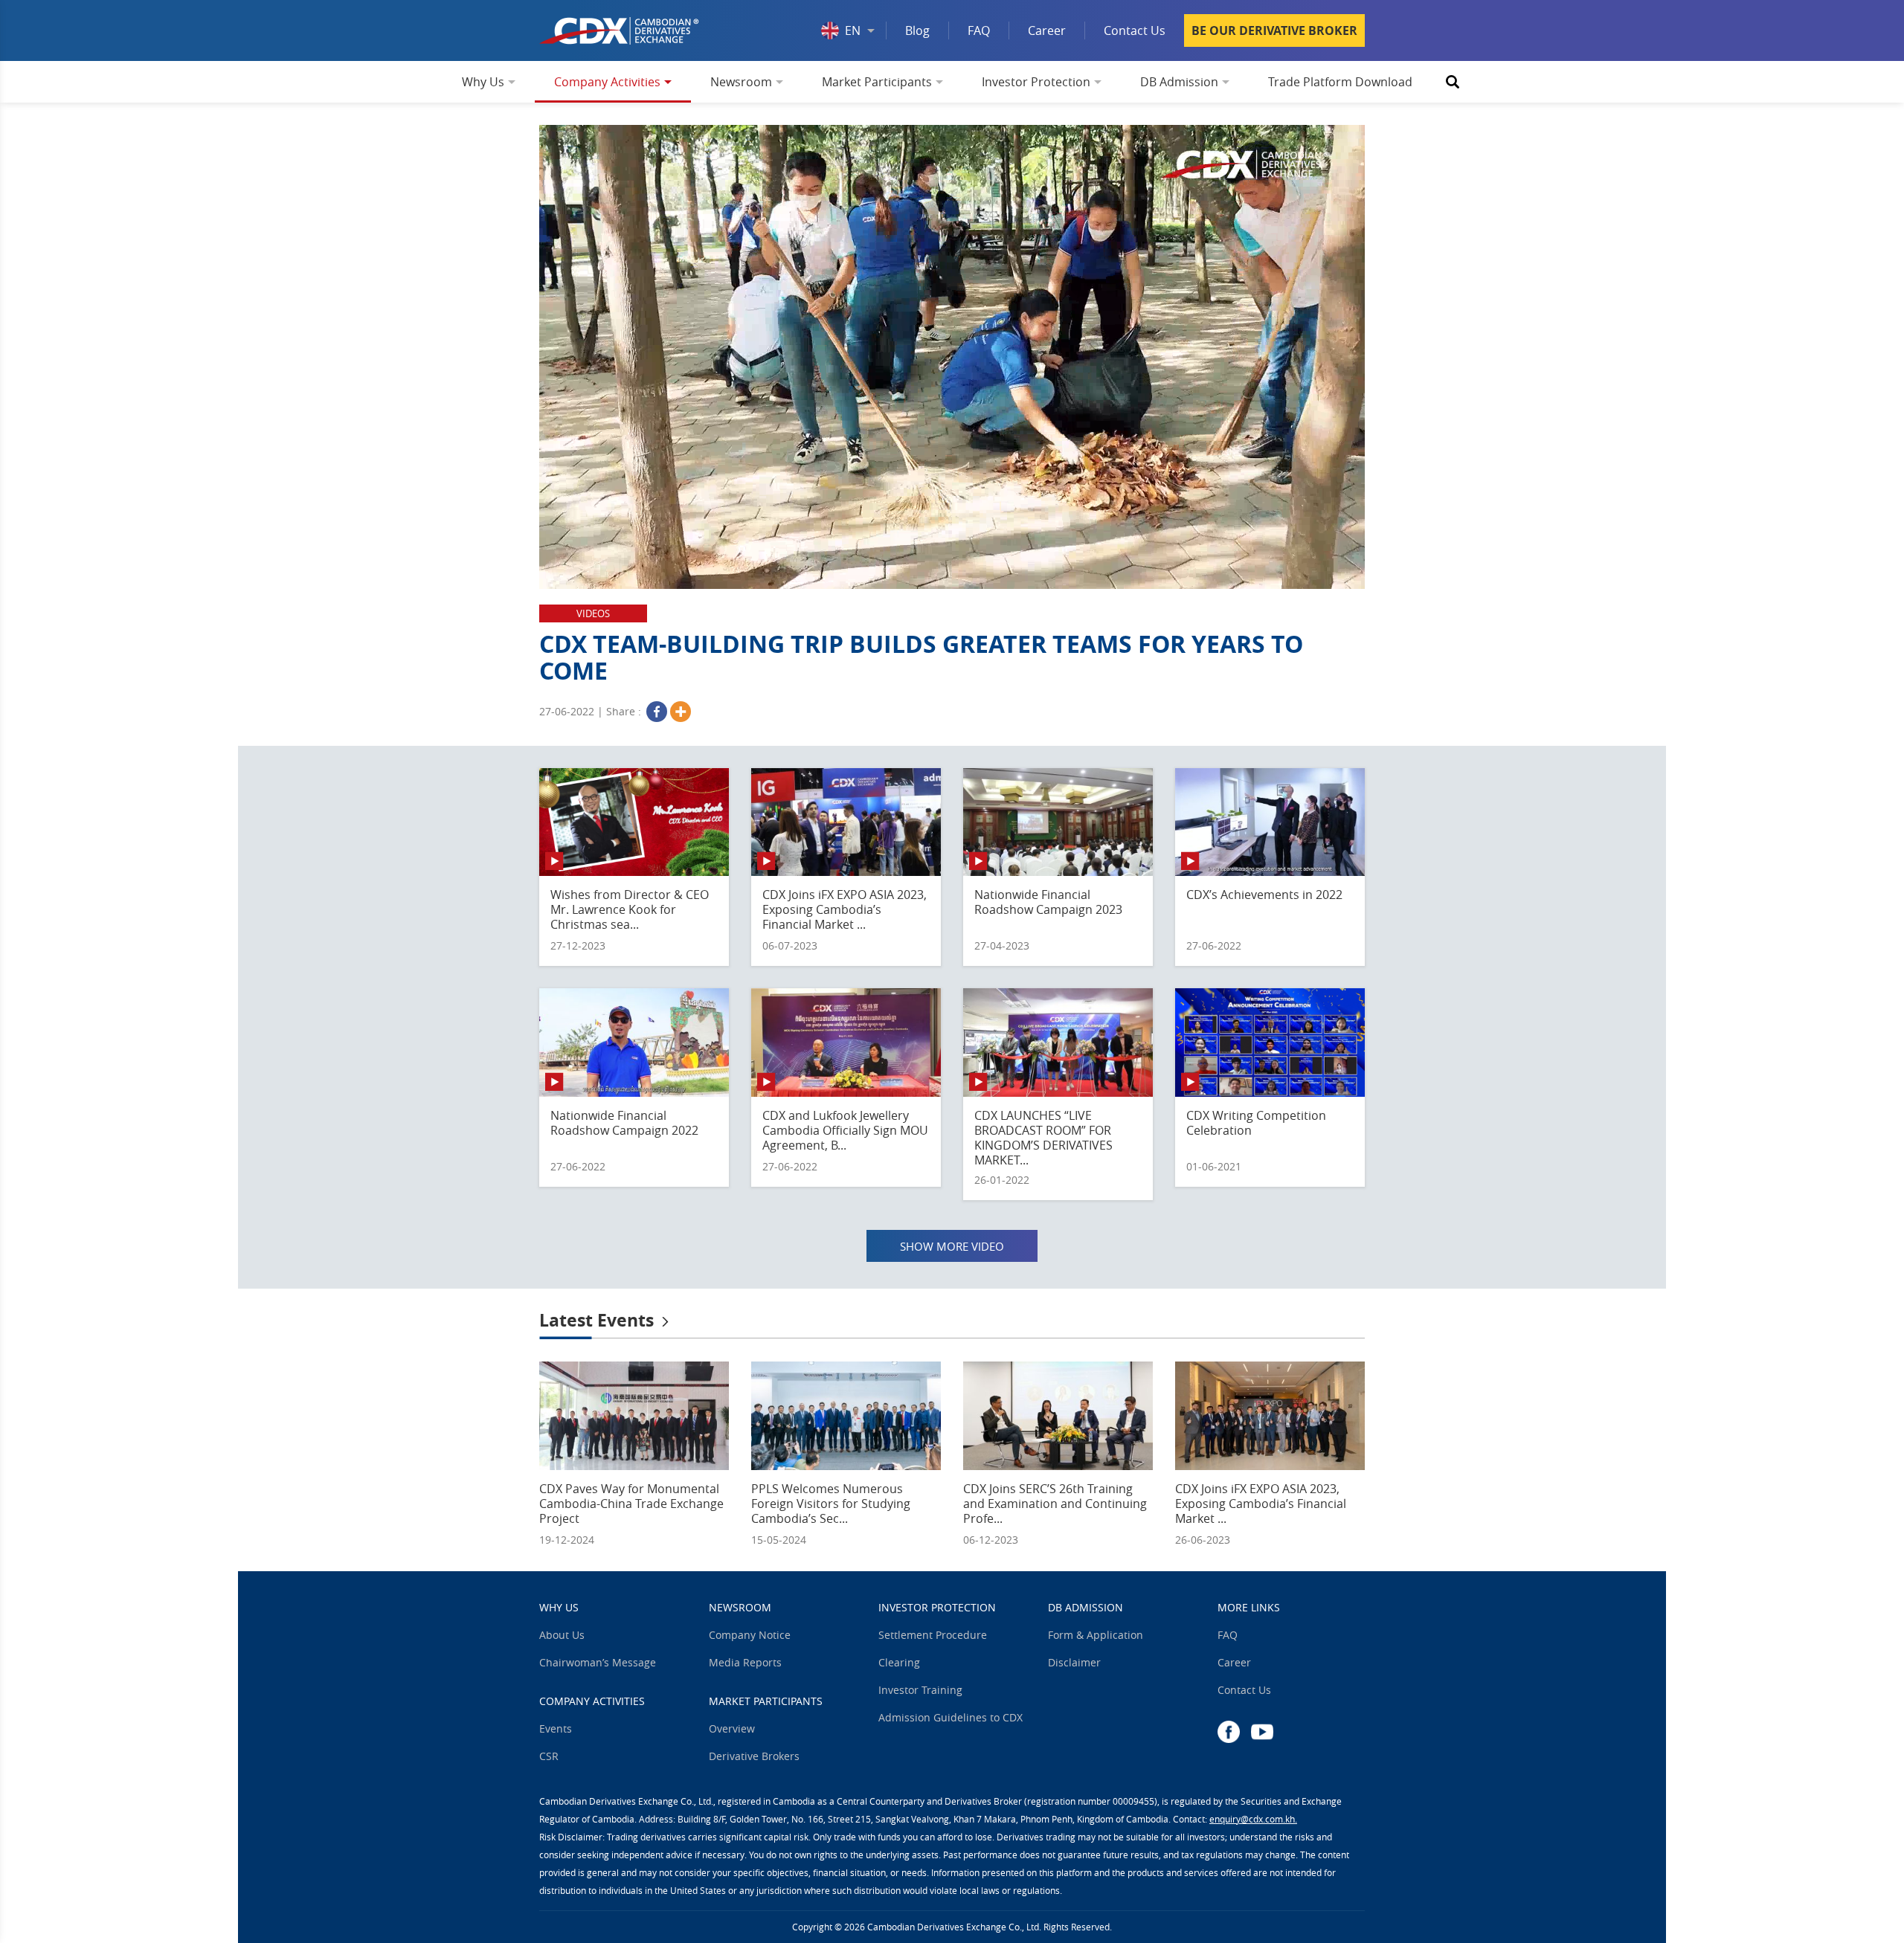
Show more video (952, 1246)
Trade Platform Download (1340, 82)
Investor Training (920, 1690)
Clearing (899, 1663)
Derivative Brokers (754, 1756)
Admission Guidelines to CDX (951, 1718)
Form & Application (1096, 1635)
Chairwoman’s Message (598, 1663)
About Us (562, 1635)
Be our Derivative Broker (1274, 30)
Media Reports (745, 1663)
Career (1047, 30)
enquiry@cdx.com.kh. (1253, 1819)
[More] (681, 712)
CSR (549, 1756)
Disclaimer (1074, 1663)
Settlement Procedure (933, 1635)
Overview (732, 1729)
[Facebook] (657, 712)
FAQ (979, 30)
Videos (593, 613)
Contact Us (1135, 30)
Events (556, 1729)
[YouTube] (1262, 1731)
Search (1453, 82)
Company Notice (750, 1635)
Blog (917, 30)
